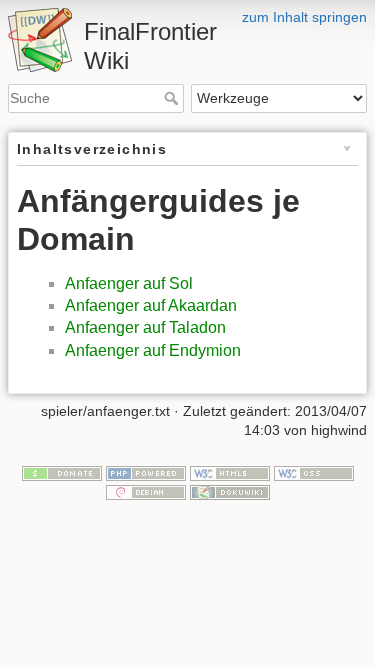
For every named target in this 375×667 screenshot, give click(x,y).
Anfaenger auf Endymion (153, 350)
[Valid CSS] (314, 472)
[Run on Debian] (146, 492)
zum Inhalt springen (304, 17)
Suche (173, 98)
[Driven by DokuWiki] (230, 492)
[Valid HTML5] (230, 472)
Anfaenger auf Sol (129, 283)
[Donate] (62, 472)
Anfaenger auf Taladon (145, 327)
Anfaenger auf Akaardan (151, 305)
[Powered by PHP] (146, 472)
